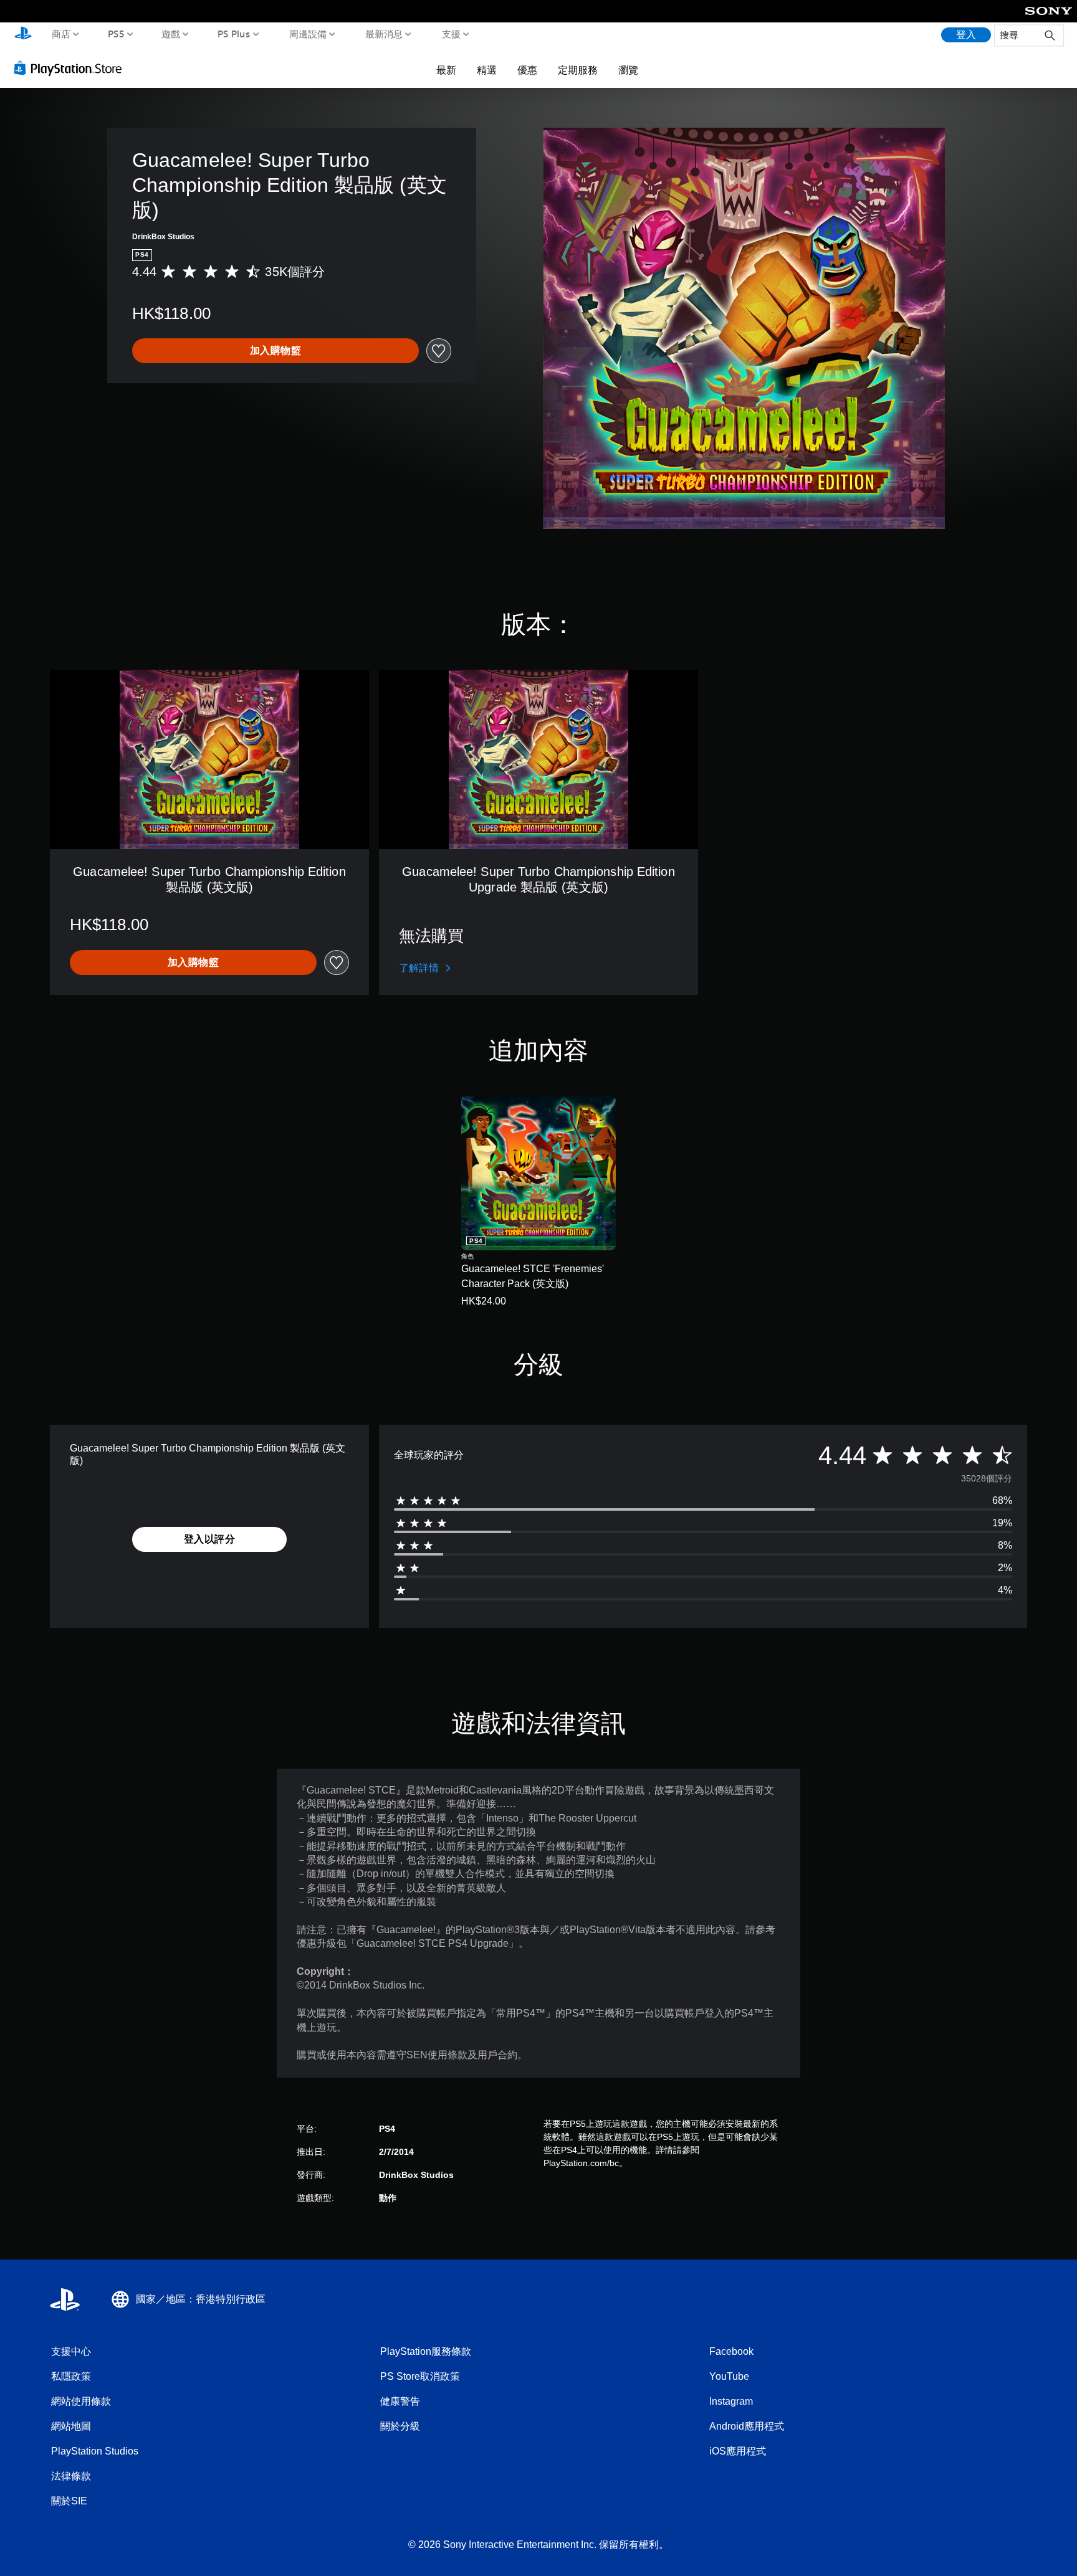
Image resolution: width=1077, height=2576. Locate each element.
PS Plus (233, 34)
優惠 (527, 70)
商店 (61, 34)
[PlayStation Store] (71, 68)
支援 (451, 34)
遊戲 (171, 34)
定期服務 (578, 70)
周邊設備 (307, 34)
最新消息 (384, 34)
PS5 (116, 34)
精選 (487, 70)
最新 (446, 70)
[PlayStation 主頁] (23, 35)
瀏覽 (628, 70)
